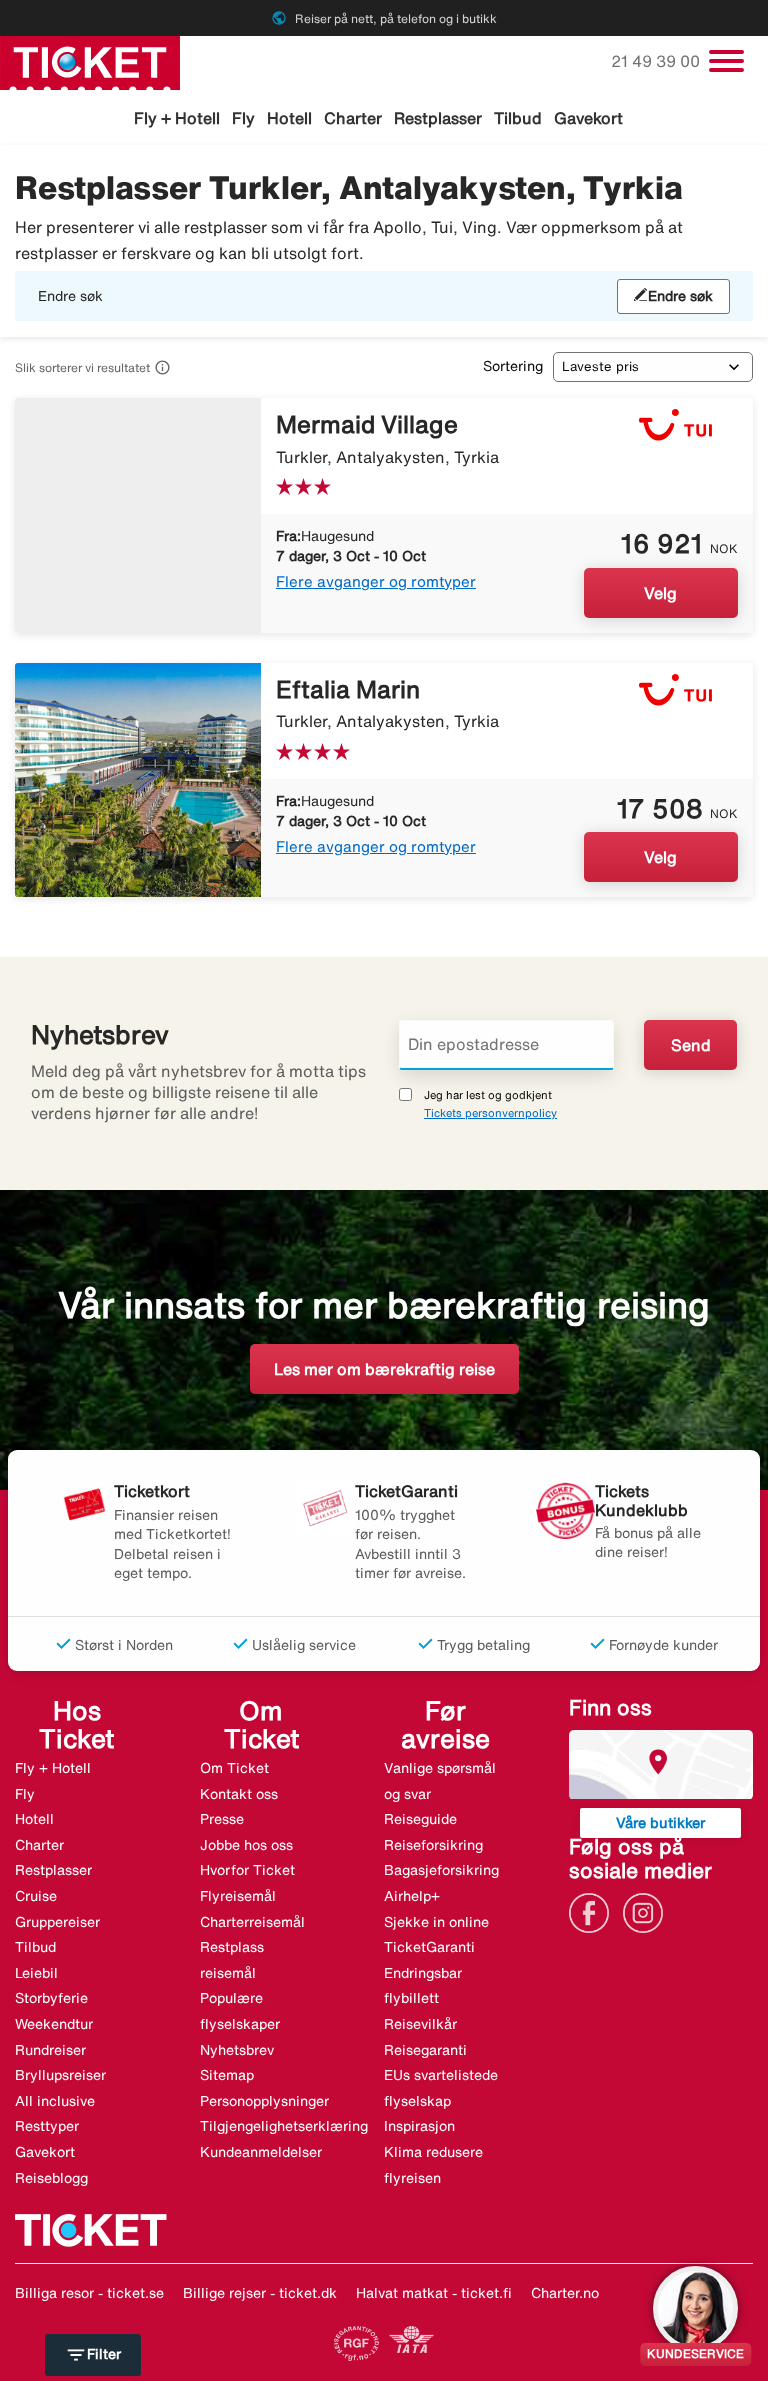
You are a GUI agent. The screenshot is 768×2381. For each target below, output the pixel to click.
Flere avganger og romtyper (376, 581)
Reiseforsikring (433, 1845)
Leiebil (36, 1973)
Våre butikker (660, 1822)
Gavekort (588, 118)
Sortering (513, 366)
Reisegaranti (425, 2050)
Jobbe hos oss (246, 1845)
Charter (353, 118)
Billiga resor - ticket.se (89, 2293)
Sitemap (227, 2075)
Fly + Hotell (177, 118)
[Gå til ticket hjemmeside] (90, 61)
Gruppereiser (57, 1922)
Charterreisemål (252, 1922)
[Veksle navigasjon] (726, 61)
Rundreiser (50, 2050)
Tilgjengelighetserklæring (284, 2126)
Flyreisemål (238, 1896)
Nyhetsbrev (237, 2050)
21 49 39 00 (657, 61)
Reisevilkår (420, 2024)
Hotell (289, 118)
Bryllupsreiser (60, 2075)
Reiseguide (420, 1819)
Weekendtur (54, 2024)
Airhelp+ (412, 1896)
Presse (222, 1819)
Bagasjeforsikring (441, 1870)
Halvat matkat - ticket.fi (434, 2293)
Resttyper (47, 2126)
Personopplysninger (264, 2101)
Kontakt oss (239, 1794)
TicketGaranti (429, 1947)
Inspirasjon (419, 2126)
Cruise (36, 1896)
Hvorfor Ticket (247, 1870)
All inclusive (55, 2101)
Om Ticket (234, 1768)
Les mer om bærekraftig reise (384, 1369)
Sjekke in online (436, 1922)
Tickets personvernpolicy (490, 1112)
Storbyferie (51, 1998)
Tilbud (518, 118)
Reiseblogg (51, 2178)
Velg (660, 593)
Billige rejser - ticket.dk (260, 2293)
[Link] (594, 1911)
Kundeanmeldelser (261, 2152)
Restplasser (438, 118)
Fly (243, 118)
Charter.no (565, 2293)
